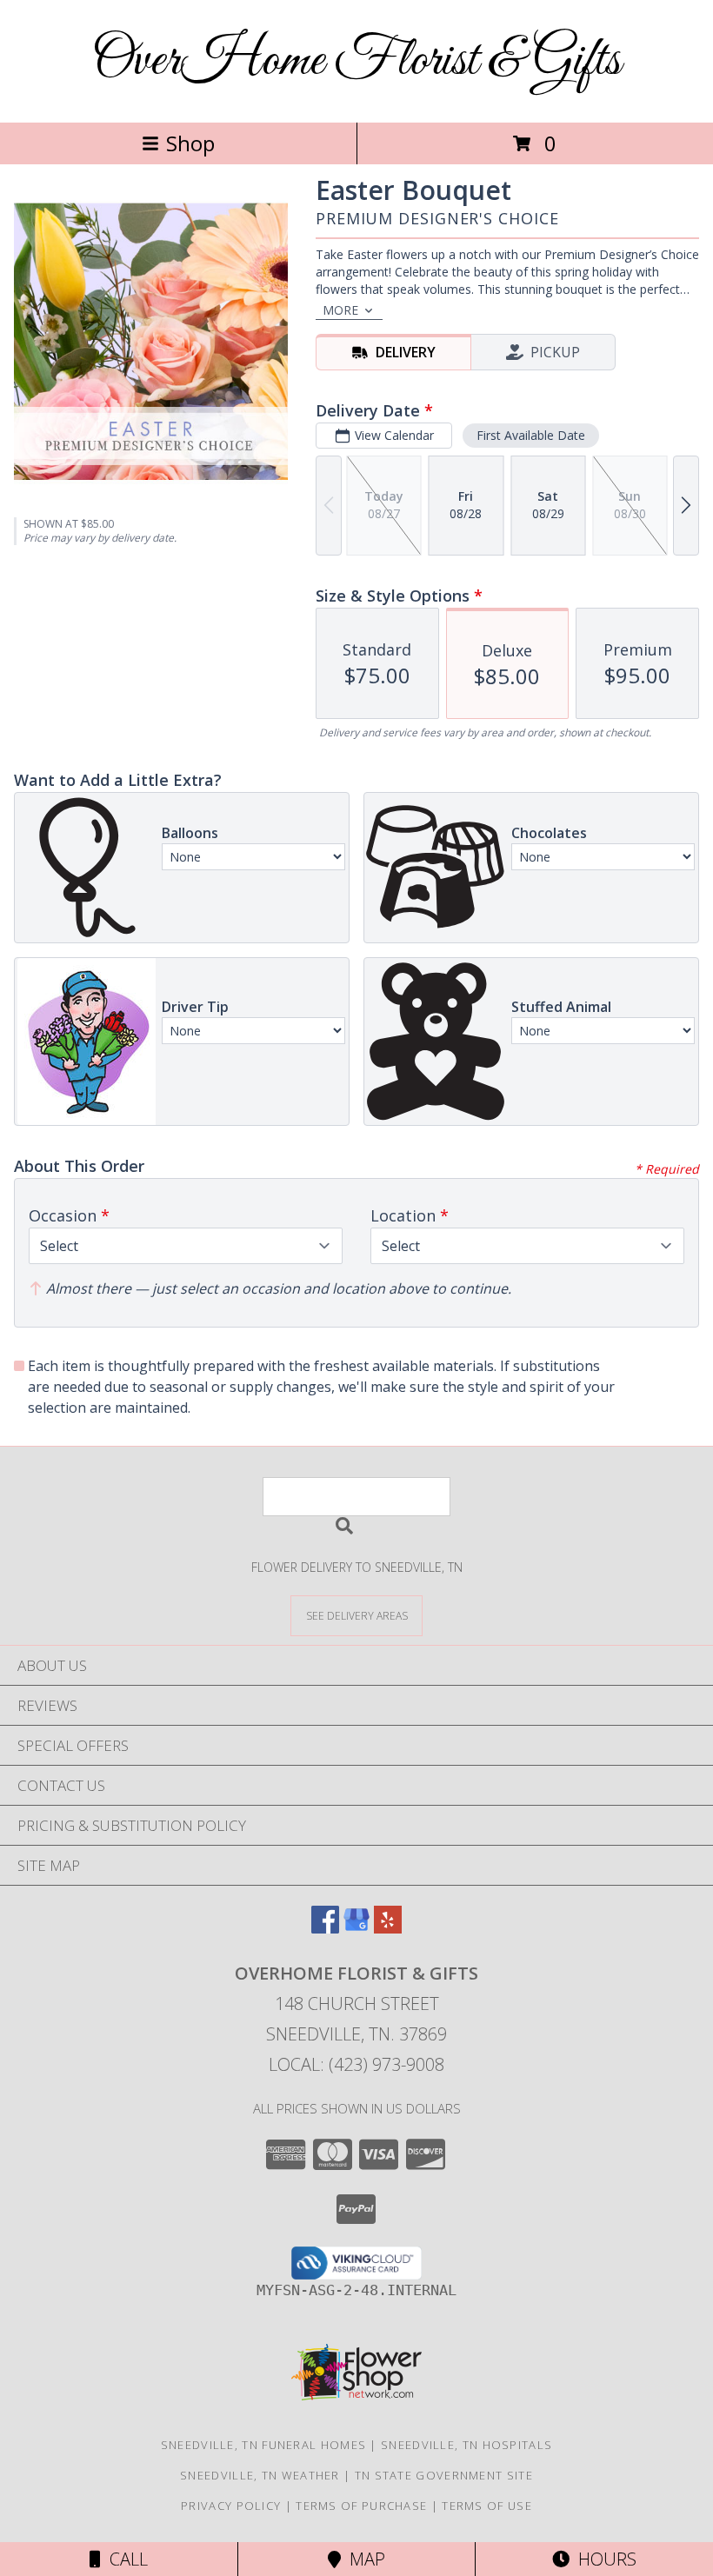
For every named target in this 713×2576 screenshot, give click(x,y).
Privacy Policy (231, 2506)
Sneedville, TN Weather (260, 2475)
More (340, 310)
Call (124, 2559)
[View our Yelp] (388, 1928)
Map (363, 2559)
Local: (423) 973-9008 (356, 2064)
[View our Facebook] (325, 1928)
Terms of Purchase (361, 2506)
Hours (603, 2559)
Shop (190, 143)
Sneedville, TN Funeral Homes (263, 2445)
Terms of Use (487, 2506)
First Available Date (531, 435)
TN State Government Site (444, 2475)
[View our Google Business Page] (356, 1928)
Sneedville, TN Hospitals (466, 2445)
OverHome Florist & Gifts (356, 61)
